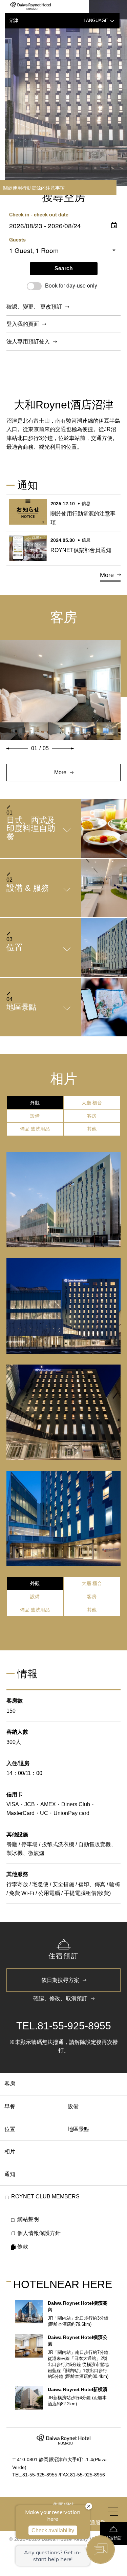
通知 (10, 2174)
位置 (10, 2129)
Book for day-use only (71, 285)
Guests (17, 239)
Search (64, 268)
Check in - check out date (39, 214)
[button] (17, 748)
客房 (10, 2084)
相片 (10, 2151)
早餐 (10, 2106)
